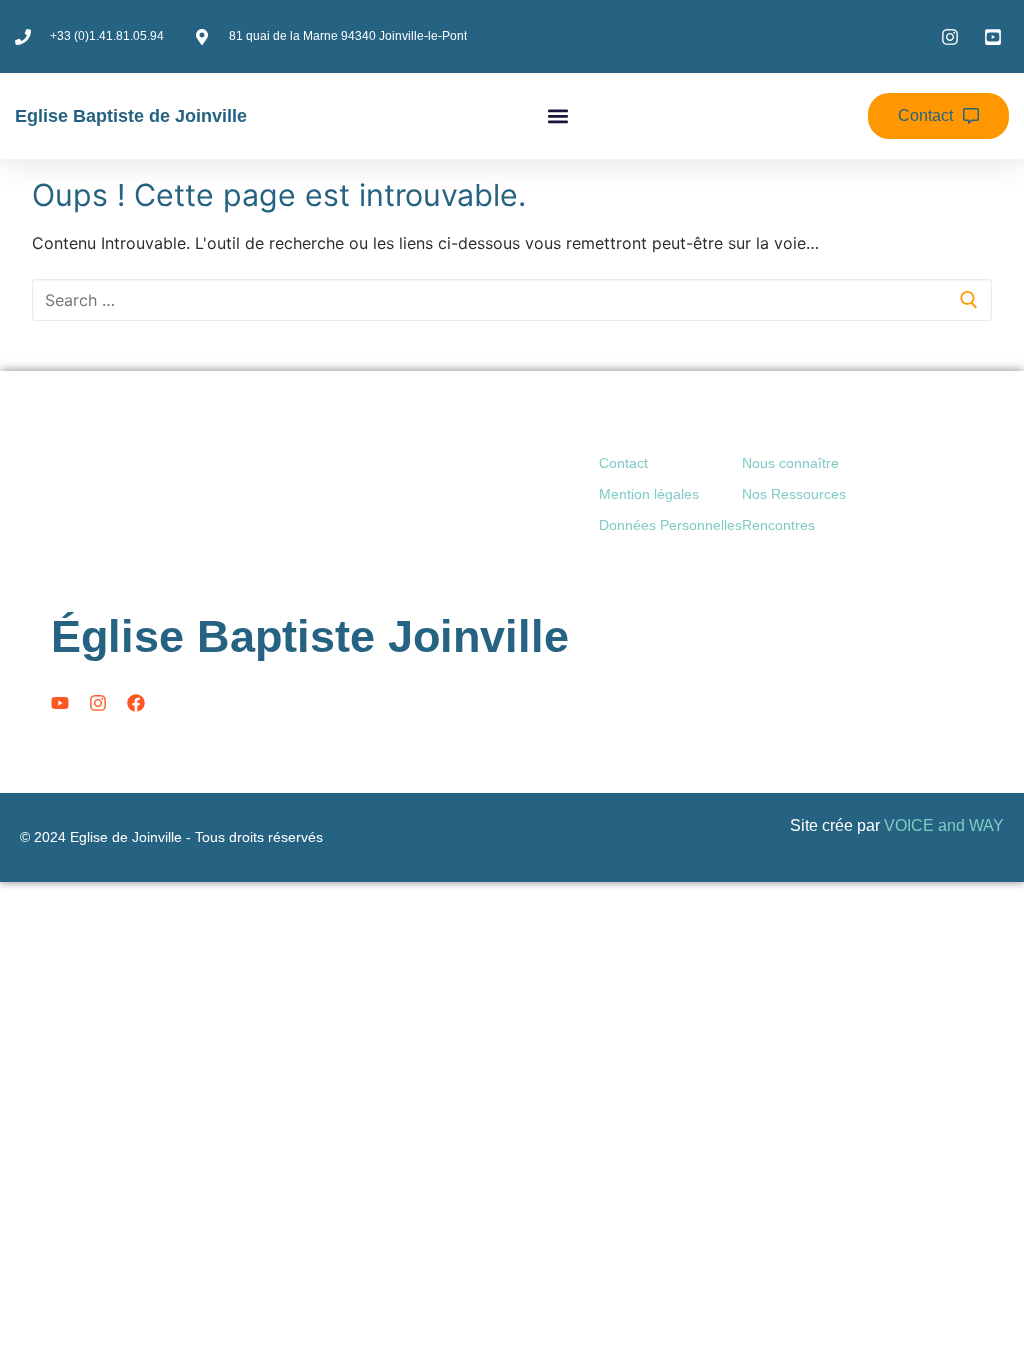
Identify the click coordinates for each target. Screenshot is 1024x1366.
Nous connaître (790, 463)
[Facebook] (136, 703)
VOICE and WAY (944, 825)
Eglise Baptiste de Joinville (131, 116)
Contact (623, 463)
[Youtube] (60, 703)
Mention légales (649, 494)
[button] (557, 116)
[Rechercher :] (512, 300)
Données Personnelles (670, 525)
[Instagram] (98, 703)
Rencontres (778, 525)
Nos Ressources (794, 494)
